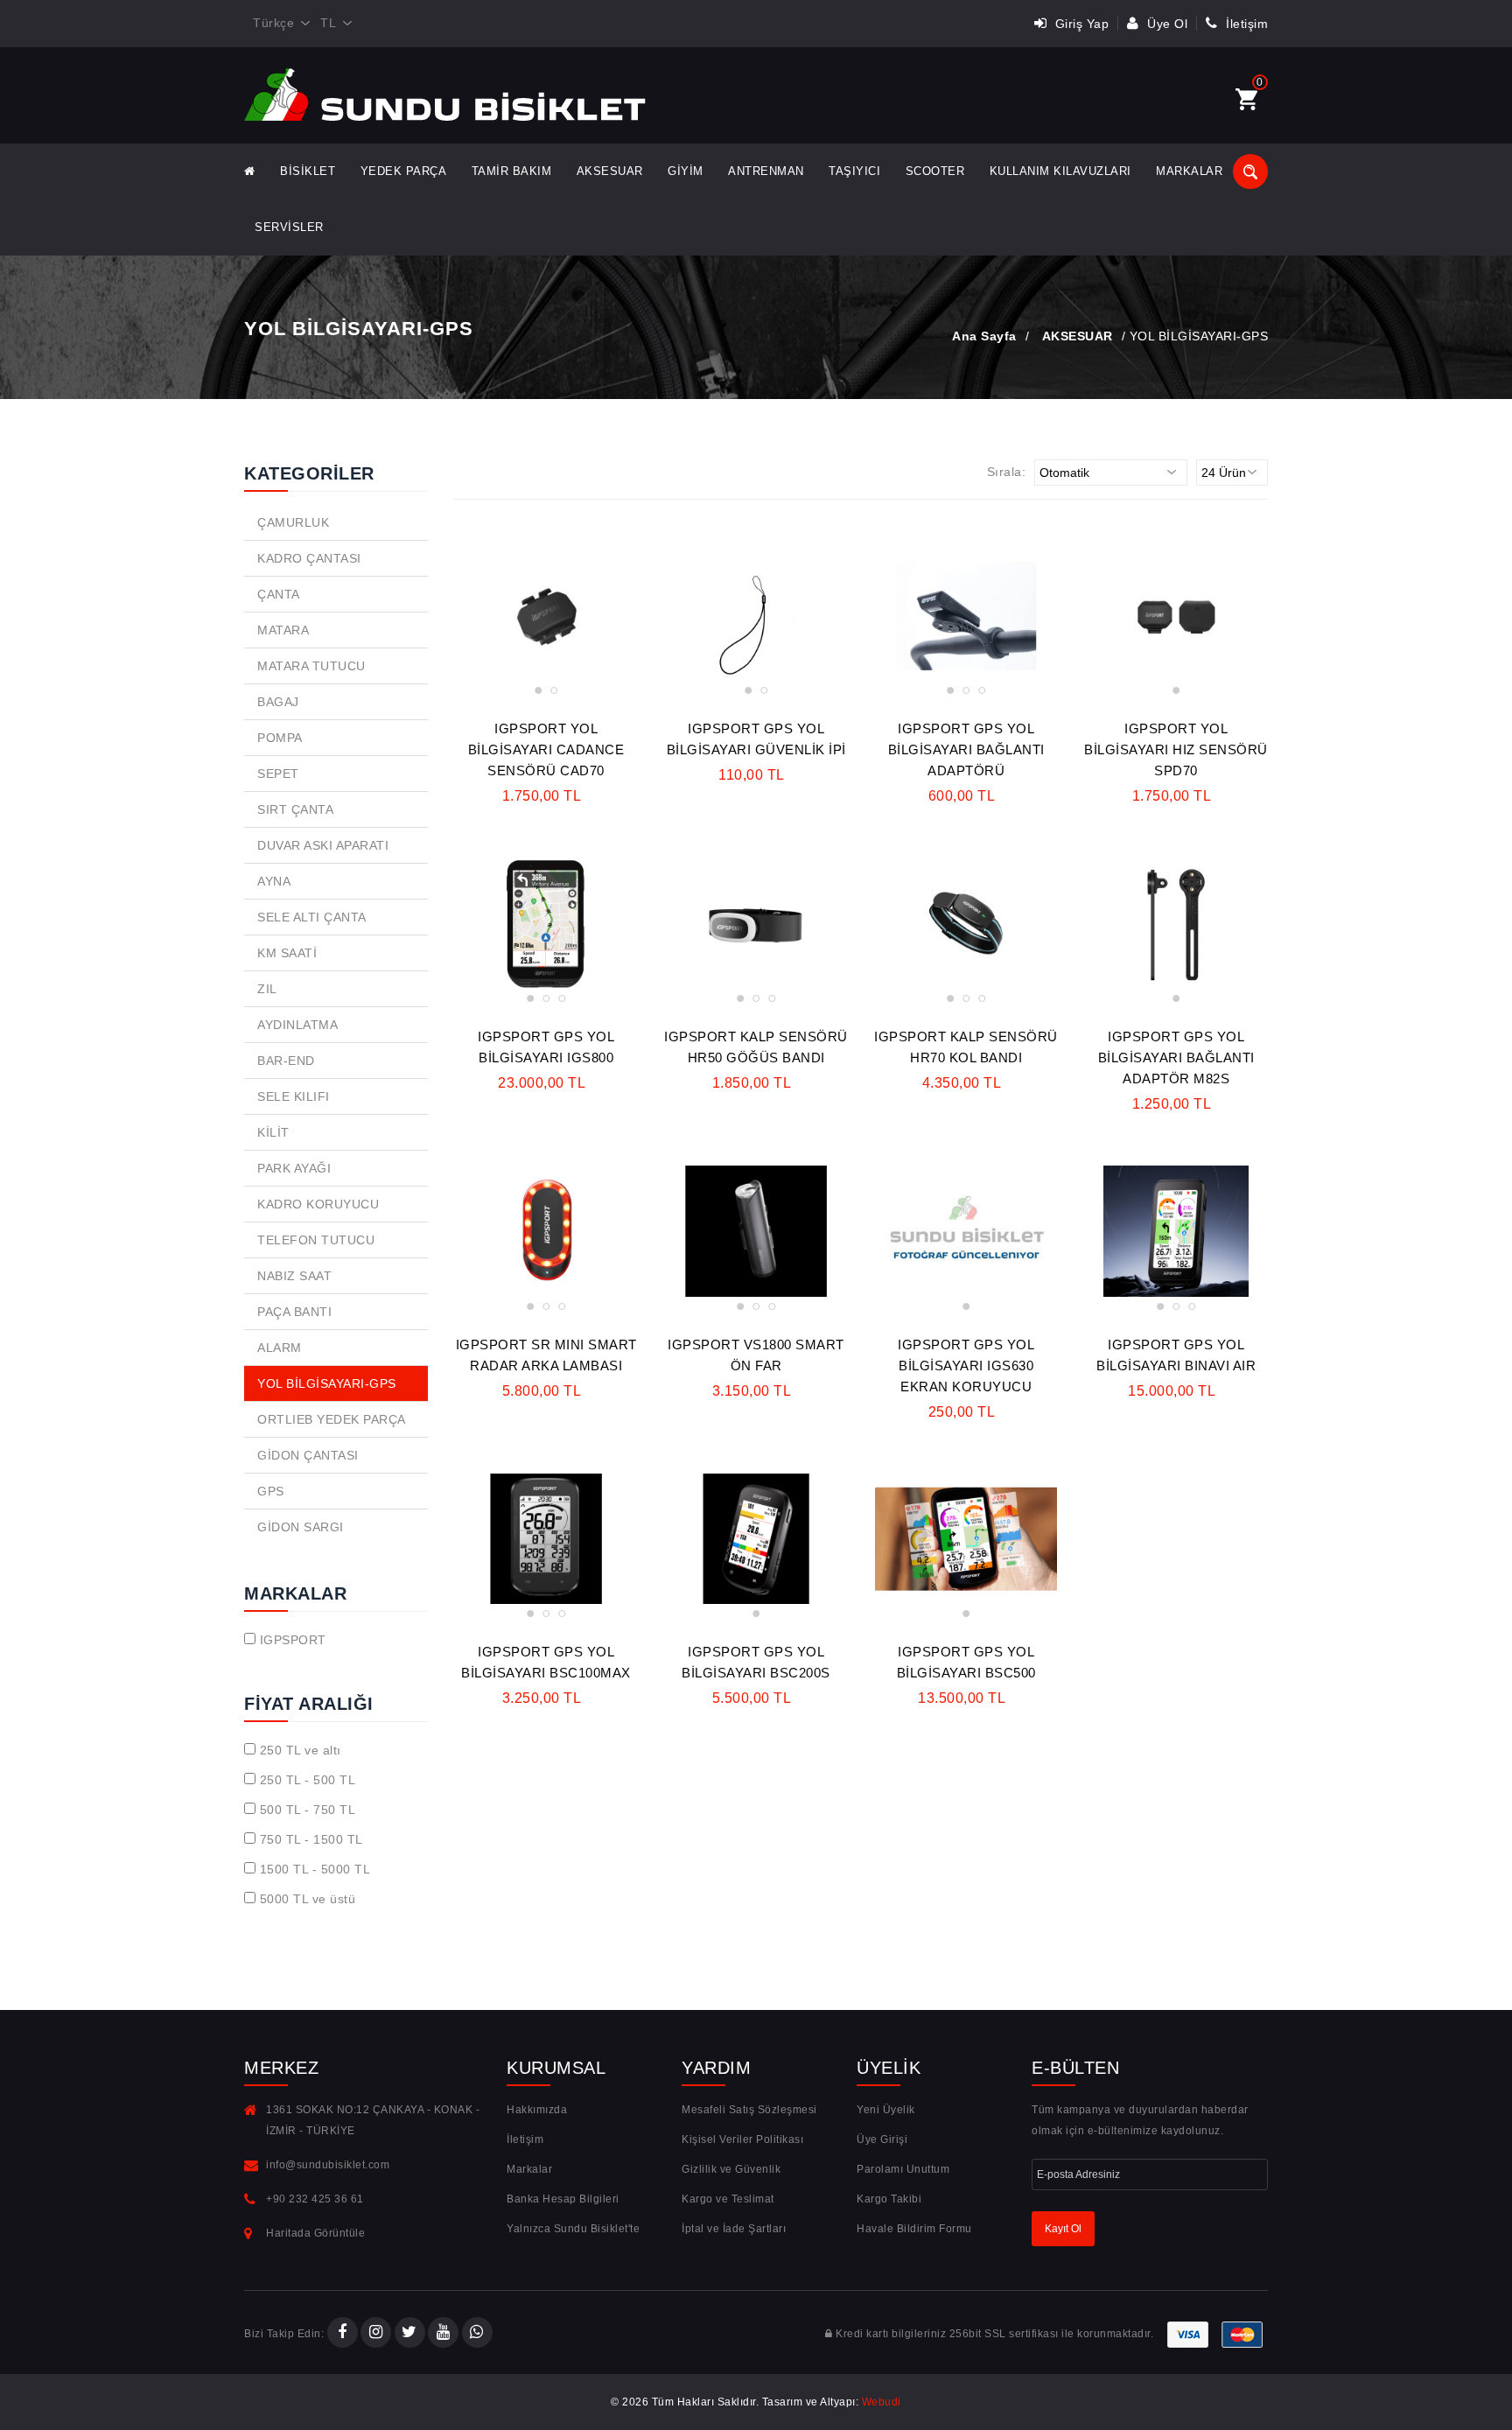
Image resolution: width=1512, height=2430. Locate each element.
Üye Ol (1166, 24)
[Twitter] (410, 2334)
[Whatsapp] (477, 2334)
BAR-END (286, 1061)
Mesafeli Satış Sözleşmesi (749, 2110)
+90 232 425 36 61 (315, 2199)
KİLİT (273, 1132)
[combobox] (278, 24)
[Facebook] (343, 2334)
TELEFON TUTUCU (316, 1240)
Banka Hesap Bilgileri (563, 2199)
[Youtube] (443, 2334)
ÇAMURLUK (293, 522)
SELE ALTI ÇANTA (312, 917)
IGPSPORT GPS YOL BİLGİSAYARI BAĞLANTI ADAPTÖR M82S (1176, 1057)
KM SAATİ (287, 953)
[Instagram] (376, 2334)
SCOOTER (935, 171)
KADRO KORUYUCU (318, 1204)
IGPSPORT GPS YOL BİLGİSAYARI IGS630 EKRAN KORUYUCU (966, 1366)
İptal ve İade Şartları (734, 2229)
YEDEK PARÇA (404, 171)
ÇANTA (279, 594)
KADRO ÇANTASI (309, 558)
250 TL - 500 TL (308, 1780)
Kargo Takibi (889, 2199)
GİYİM (686, 171)
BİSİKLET (308, 171)
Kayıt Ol (1063, 2229)
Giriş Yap (1080, 24)
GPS (271, 1491)
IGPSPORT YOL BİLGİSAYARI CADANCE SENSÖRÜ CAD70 (546, 749)
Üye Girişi (882, 2139)
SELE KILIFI (294, 1096)
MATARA (283, 630)
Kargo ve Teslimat (728, 2199)
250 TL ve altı (301, 1750)
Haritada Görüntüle (315, 2233)
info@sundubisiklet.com (328, 2165)
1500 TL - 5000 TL (315, 1869)
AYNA (274, 881)
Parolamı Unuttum (903, 2169)
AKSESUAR (610, 171)
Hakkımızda (537, 2110)
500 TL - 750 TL (308, 1810)
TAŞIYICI (854, 171)
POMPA (280, 738)
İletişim (1245, 24)
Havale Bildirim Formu (914, 2229)
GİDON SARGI (301, 1527)
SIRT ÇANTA (295, 809)
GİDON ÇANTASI (308, 1455)
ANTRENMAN (766, 171)
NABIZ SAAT (294, 1276)
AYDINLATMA (297, 1025)
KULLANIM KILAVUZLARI (1060, 171)
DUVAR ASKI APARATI (323, 845)
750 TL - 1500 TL (311, 1839)
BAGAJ (278, 702)
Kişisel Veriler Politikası (742, 2139)
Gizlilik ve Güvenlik (731, 2169)
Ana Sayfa (984, 336)
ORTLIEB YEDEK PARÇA (332, 1419)
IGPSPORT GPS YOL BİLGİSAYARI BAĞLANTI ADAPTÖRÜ (966, 749)
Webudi (882, 2402)
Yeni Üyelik (886, 2110)
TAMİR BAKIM (512, 171)
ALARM (280, 1348)
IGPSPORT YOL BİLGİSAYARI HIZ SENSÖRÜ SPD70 (1176, 749)
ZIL (267, 989)
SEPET (278, 774)
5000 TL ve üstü (308, 1899)
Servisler (289, 227)
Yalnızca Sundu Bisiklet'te (573, 2229)
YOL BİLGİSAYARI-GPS (327, 1383)
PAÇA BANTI (294, 1312)
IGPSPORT (293, 1640)
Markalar (1189, 171)
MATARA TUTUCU (311, 666)
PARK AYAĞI (294, 1168)
